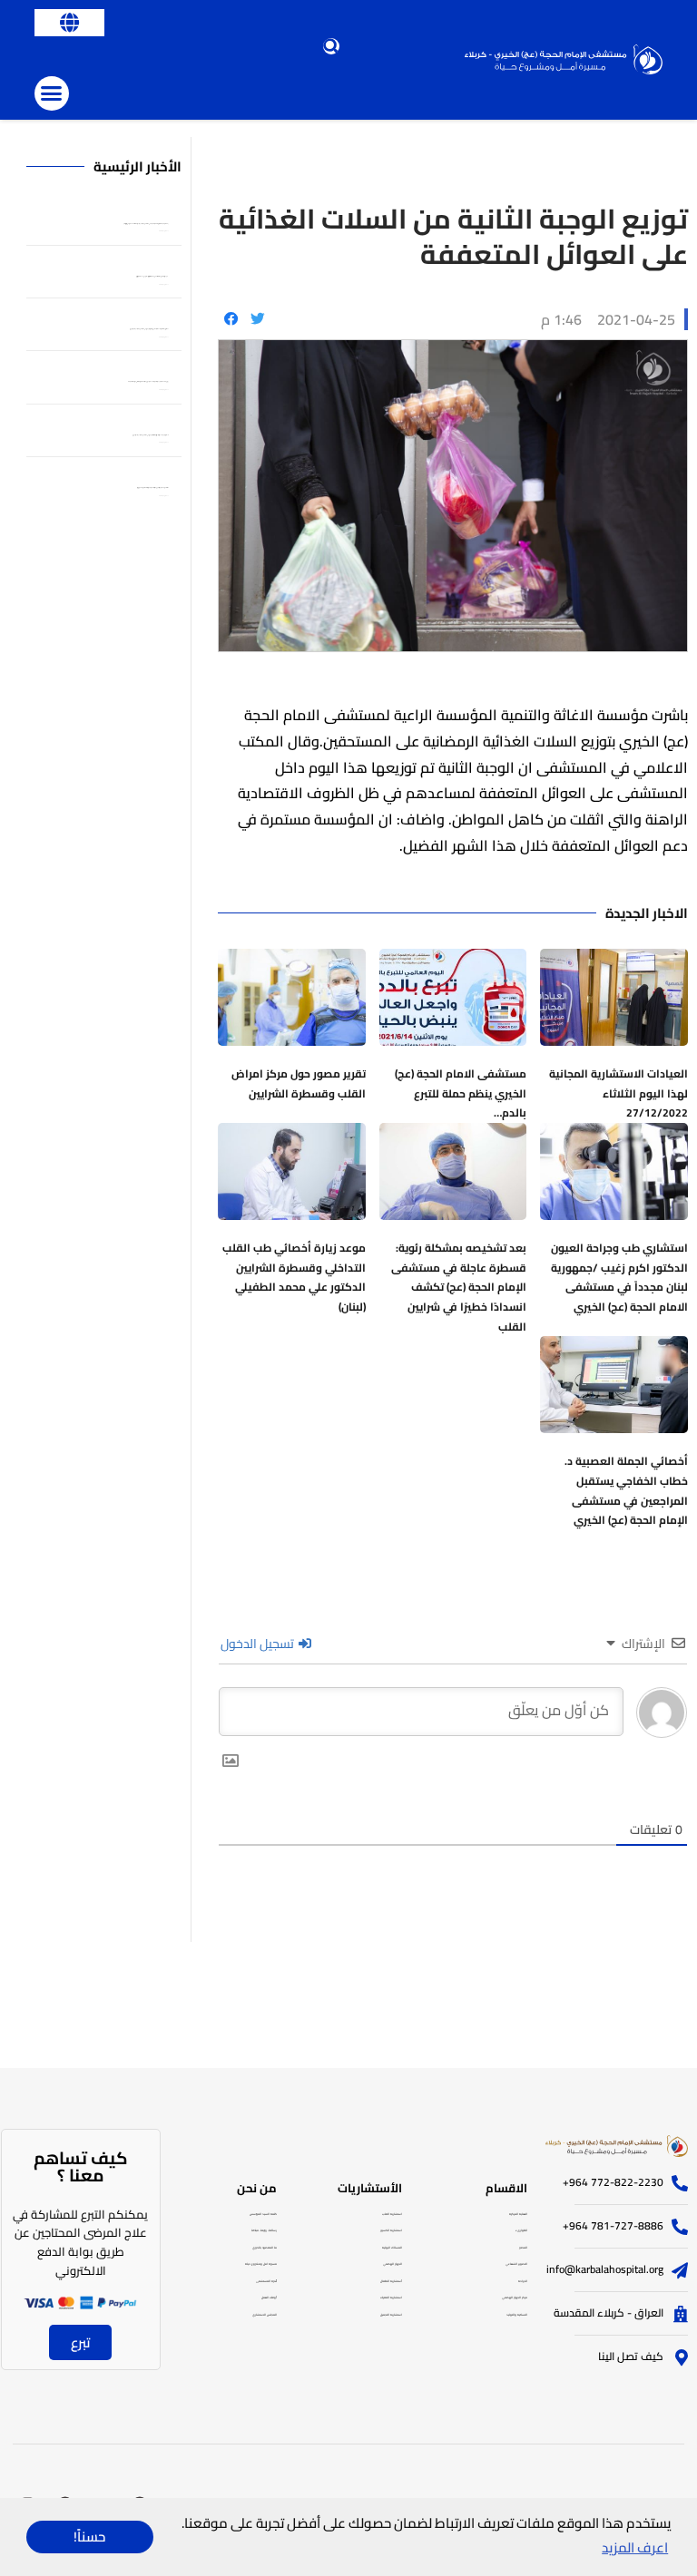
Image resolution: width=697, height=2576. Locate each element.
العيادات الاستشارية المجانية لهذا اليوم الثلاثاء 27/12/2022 (618, 1093)
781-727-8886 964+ (613, 2225)
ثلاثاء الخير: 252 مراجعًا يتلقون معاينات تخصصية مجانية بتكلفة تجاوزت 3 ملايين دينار (152, 488)
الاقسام (506, 2188)
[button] (69, 23)
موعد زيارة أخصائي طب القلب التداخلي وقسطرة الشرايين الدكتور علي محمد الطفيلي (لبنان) (294, 1277)
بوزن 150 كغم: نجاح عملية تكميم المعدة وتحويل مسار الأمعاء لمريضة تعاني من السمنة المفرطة (148, 382)
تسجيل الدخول (259, 1644)
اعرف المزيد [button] (635, 2547)
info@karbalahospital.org (605, 2269)
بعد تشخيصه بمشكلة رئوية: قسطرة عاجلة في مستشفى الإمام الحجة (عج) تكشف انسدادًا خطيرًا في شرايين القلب (459, 1287)
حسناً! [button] (89, 2537)
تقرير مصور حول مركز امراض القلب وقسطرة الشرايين (299, 1083)
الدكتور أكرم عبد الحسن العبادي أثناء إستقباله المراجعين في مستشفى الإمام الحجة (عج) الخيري (150, 435)
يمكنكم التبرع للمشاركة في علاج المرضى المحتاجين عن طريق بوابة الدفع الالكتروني (80, 2242)
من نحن (257, 2188)
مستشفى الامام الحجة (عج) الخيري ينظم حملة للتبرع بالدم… (461, 1093)
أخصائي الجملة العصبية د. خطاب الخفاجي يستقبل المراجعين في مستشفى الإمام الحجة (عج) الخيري (626, 1490)
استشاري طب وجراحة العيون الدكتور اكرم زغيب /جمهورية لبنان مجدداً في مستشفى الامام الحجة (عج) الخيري (619, 1277)
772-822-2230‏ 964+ (613, 2182)
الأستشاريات (370, 2188)
